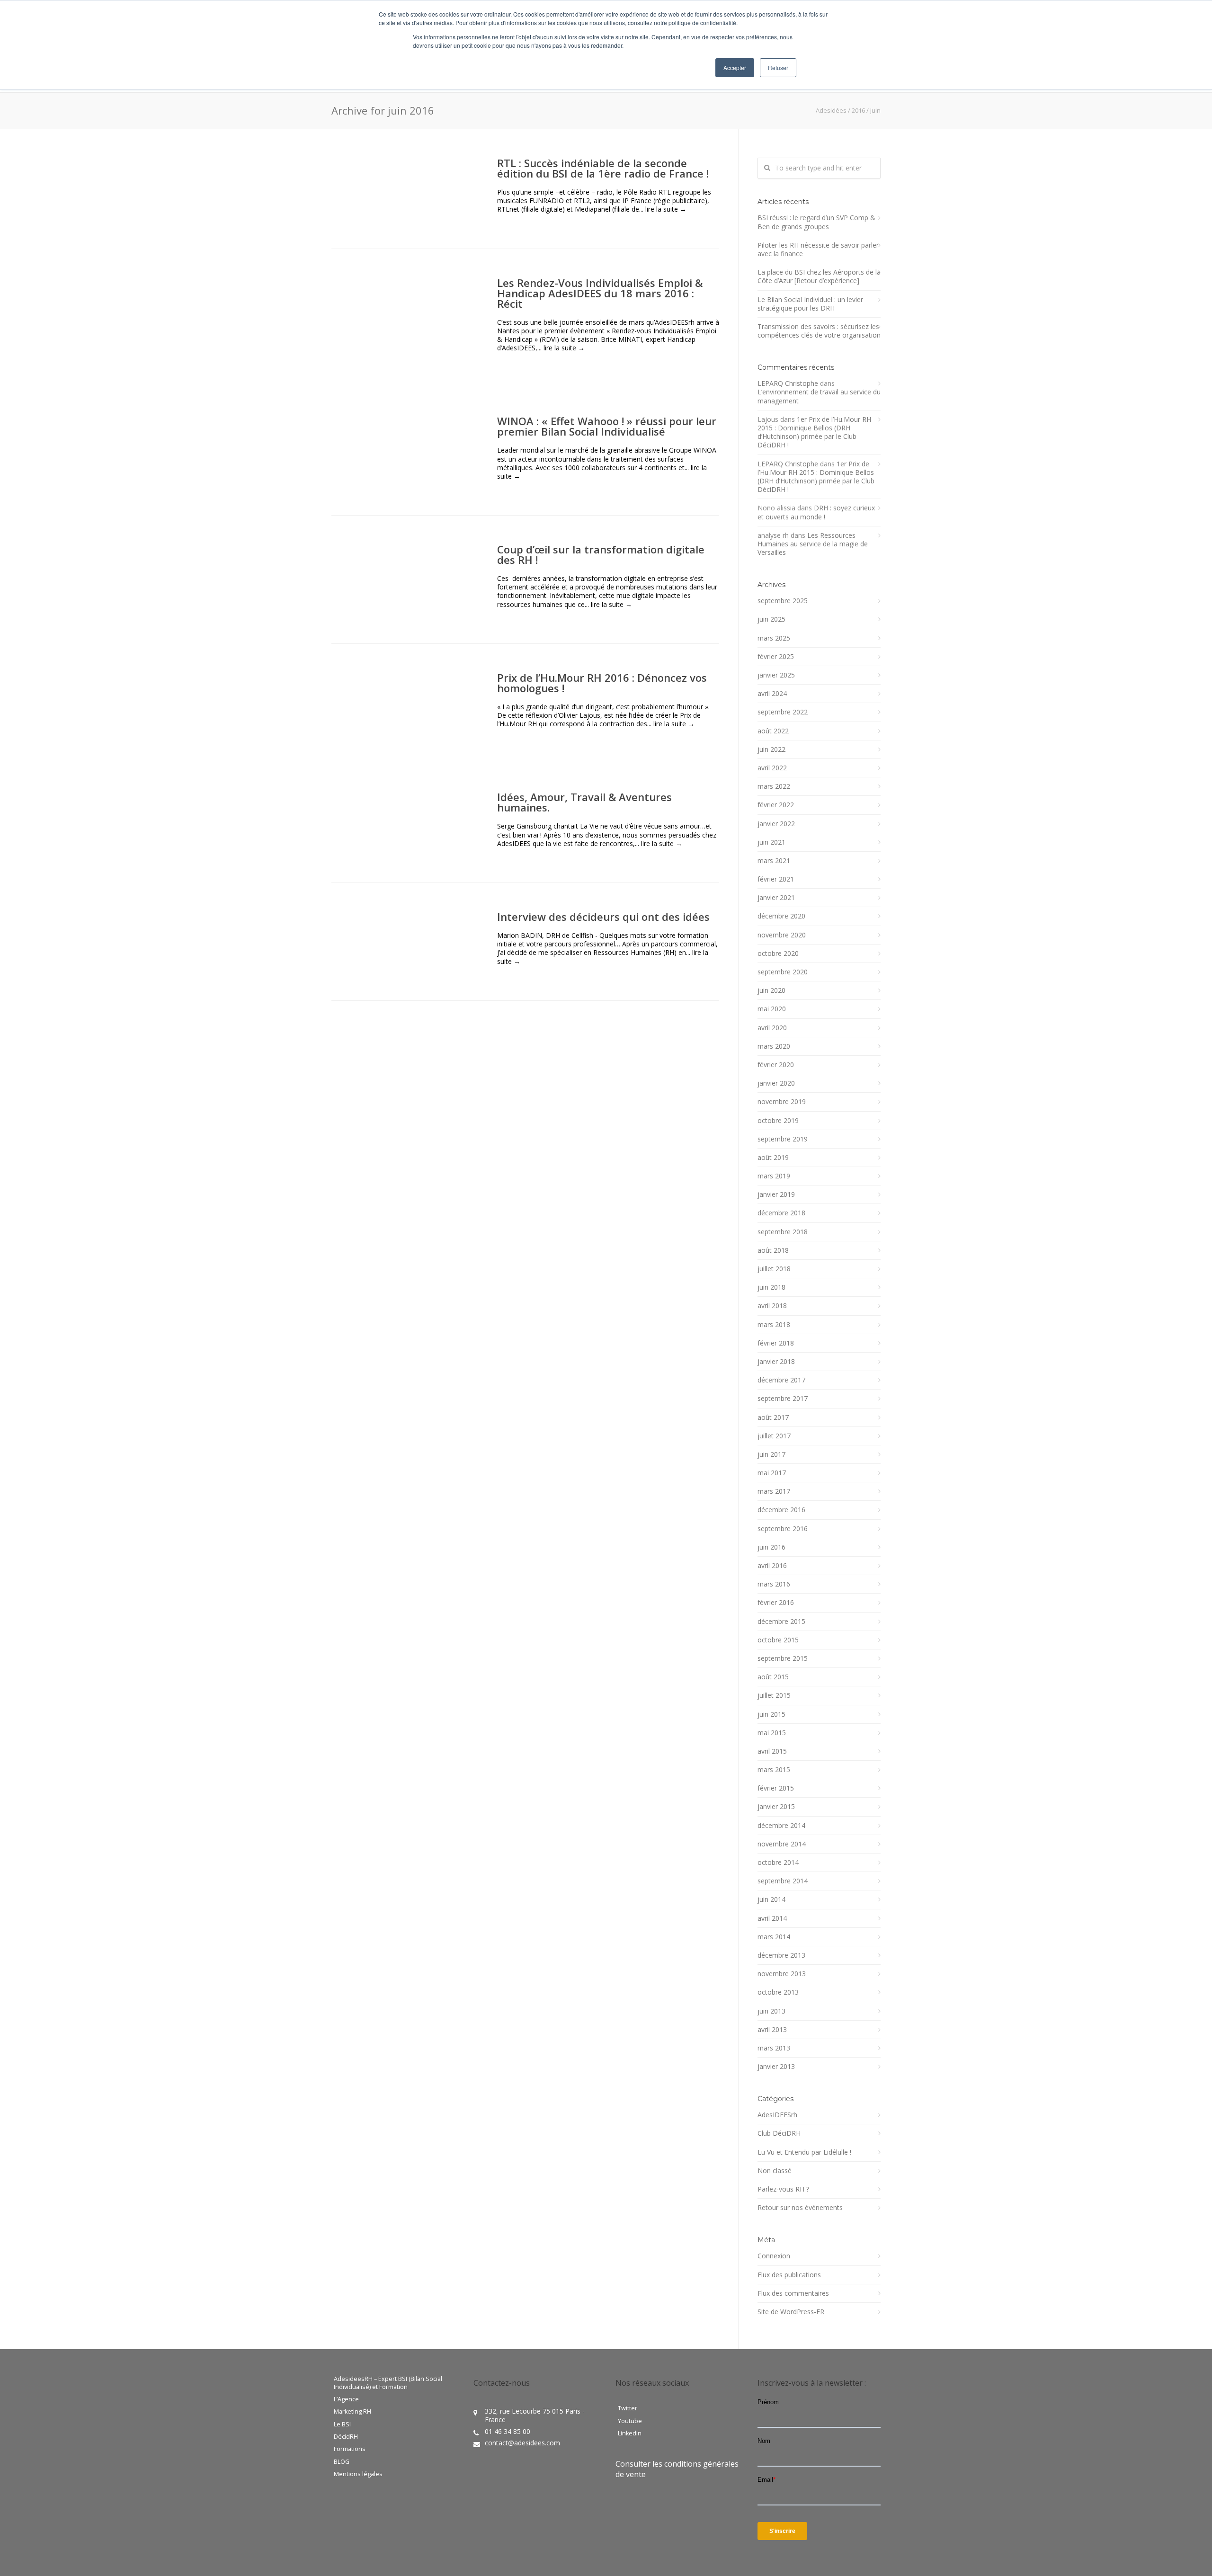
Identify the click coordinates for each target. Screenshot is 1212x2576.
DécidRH (346, 2437)
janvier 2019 (776, 1194)
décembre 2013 (781, 1955)
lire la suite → (666, 209)
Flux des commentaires (793, 2293)
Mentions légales (358, 2474)
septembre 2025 (783, 601)
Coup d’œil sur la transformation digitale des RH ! (601, 554)
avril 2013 (772, 2030)
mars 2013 (774, 2048)
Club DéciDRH (779, 2133)
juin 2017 (771, 1454)
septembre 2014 (783, 1881)
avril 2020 (772, 1028)
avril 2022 (772, 768)
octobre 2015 (778, 1640)
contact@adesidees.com (522, 2443)
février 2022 (776, 805)
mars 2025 (774, 638)
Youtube (630, 2421)
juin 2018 (771, 1287)
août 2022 (773, 731)
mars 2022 (774, 786)
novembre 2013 (782, 1974)
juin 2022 (771, 749)
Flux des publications (789, 2275)
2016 (858, 110)
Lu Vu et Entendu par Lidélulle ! (804, 2152)
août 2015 (773, 1677)
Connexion (774, 2256)
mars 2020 (774, 1046)
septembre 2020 (783, 972)
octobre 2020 (778, 954)
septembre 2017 (783, 1399)
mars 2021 (774, 861)
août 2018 (773, 1250)
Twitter (628, 2408)
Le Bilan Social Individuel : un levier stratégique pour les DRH (810, 304)
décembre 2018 (781, 1213)
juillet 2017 (774, 1436)
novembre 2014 (782, 1844)
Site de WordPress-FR (791, 2312)
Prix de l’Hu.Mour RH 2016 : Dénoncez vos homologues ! (602, 683)
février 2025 (776, 657)
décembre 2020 (781, 916)
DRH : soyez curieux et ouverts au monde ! (816, 512)
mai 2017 (772, 1473)
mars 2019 (774, 1176)
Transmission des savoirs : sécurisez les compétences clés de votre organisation (819, 331)
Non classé (775, 2171)
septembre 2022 (783, 712)
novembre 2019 (782, 1102)
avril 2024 (772, 694)
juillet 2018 (774, 1269)
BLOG (342, 2462)
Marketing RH (352, 2412)
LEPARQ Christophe (788, 383)
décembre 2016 (781, 1510)
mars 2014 (774, 1937)
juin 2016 (771, 1547)
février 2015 (776, 1788)
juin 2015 (771, 1714)
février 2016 (776, 1603)
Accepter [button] (735, 67)
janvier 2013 (776, 2067)
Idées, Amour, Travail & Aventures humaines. (584, 802)
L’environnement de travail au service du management (819, 396)
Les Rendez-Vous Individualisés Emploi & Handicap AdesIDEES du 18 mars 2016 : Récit (600, 293)
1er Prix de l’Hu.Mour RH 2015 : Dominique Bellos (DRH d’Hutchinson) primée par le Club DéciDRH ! (814, 432)
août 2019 (773, 1158)
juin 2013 (771, 2011)
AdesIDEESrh (777, 2115)
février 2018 (776, 1343)
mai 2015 (772, 1733)
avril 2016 (772, 1566)
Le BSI (342, 2424)
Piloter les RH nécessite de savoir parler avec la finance (818, 250)
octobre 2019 (778, 1121)
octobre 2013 (778, 1992)
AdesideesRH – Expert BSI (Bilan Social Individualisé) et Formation (388, 2383)
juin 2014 (771, 1899)
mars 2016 (774, 1584)
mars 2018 (774, 1325)
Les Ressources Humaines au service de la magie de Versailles (813, 544)
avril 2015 (772, 1751)
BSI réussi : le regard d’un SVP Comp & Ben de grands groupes (816, 222)
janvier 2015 (776, 1807)
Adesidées (831, 110)
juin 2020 (771, 990)
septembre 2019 (783, 1139)
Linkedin (630, 2433)
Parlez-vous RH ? (783, 2189)
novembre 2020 (782, 935)
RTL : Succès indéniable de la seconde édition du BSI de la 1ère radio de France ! (603, 168)
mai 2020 (772, 1009)
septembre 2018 (783, 1232)
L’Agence (346, 2399)
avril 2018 (772, 1306)
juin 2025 (771, 619)
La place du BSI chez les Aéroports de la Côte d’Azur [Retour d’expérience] (819, 276)
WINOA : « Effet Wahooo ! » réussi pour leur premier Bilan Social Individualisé (607, 426)
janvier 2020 (776, 1083)
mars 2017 (774, 1491)
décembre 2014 (781, 1826)
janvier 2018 (776, 1362)
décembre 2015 (781, 1622)
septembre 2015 (783, 1658)
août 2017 (773, 1417)
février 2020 (776, 1065)
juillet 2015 (774, 1695)
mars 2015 (774, 1770)
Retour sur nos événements (800, 2208)
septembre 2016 (783, 1529)
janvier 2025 (776, 675)
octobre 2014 (778, 1863)
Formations (350, 2449)
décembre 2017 (781, 1380)
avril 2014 (772, 1918)
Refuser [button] (778, 67)
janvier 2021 (776, 898)
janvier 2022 (776, 824)
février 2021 (776, 879)
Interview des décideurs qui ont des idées (603, 917)
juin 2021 (771, 842)
